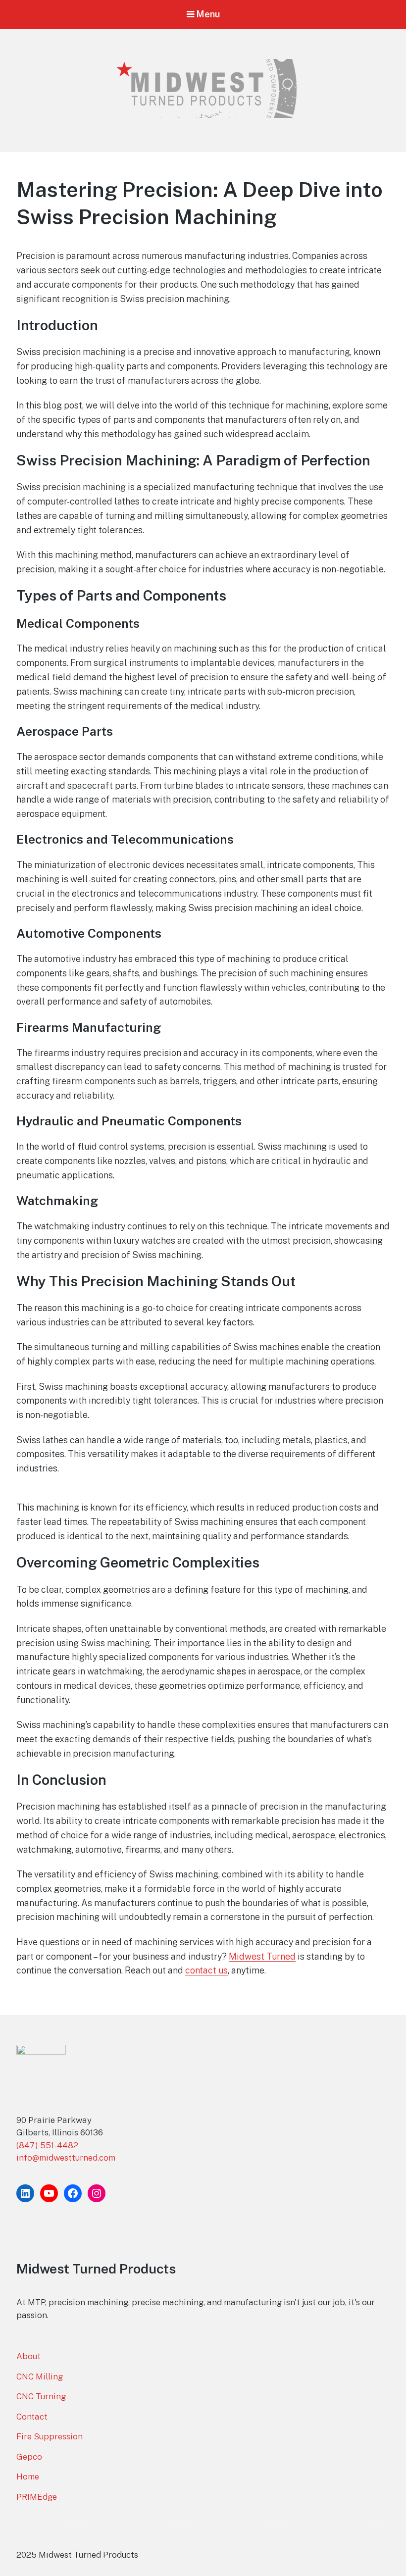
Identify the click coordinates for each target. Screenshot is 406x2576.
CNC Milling (40, 2376)
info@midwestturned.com (66, 2158)
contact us (206, 1970)
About (28, 2356)
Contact (32, 2417)
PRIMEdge (37, 2497)
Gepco (29, 2457)
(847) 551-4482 (47, 2145)
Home (28, 2476)
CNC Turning (41, 2396)
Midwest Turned (262, 1956)
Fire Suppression (50, 2436)
